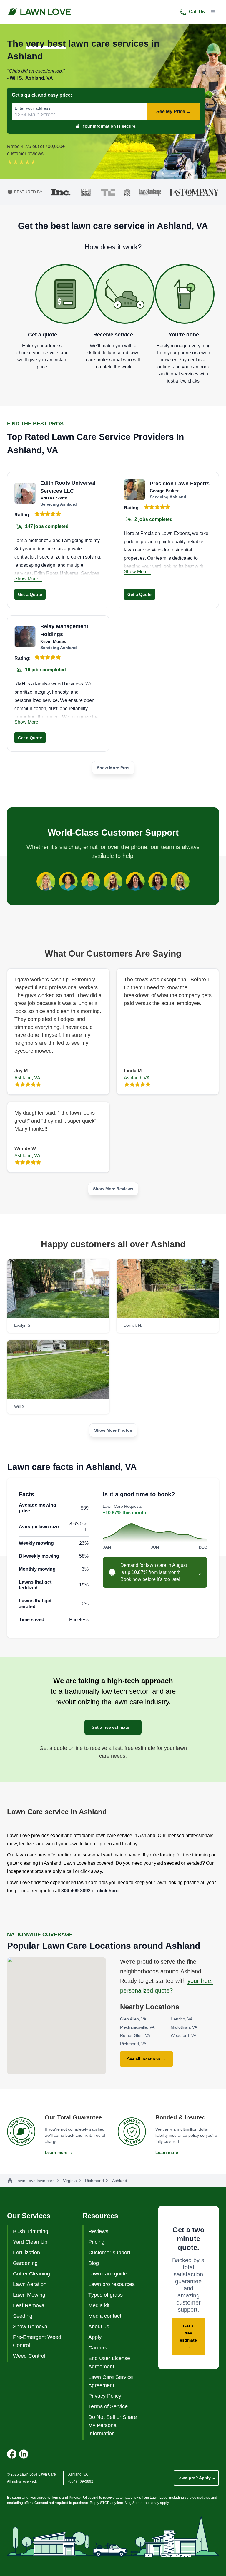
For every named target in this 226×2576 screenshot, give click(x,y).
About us (99, 2327)
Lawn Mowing (29, 2295)
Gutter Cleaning (31, 2274)
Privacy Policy (105, 2396)
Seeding (23, 2316)
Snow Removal (31, 2327)
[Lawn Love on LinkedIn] (24, 2454)
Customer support (109, 2253)
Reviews (98, 2231)
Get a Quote (30, 594)
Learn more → (59, 2152)
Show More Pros (113, 768)
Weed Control (29, 2356)
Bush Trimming (31, 2231)
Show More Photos (113, 1430)
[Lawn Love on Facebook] (12, 2454)
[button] (213, 12)
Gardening (25, 2263)
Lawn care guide (108, 2274)
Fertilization (26, 2253)
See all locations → (146, 2059)
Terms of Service (108, 2406)
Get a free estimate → (113, 1727)
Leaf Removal (29, 2305)
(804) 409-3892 (81, 2481)
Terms (56, 2498)
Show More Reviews (113, 1189)
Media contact (105, 2316)
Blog (94, 2263)
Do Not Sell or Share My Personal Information (113, 2425)
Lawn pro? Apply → (196, 2478)
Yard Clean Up (30, 2242)
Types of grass (105, 2295)
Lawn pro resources (112, 2284)
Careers (98, 2348)
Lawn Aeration (30, 2284)
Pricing (96, 2242)
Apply (95, 2337)
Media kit (99, 2305)
